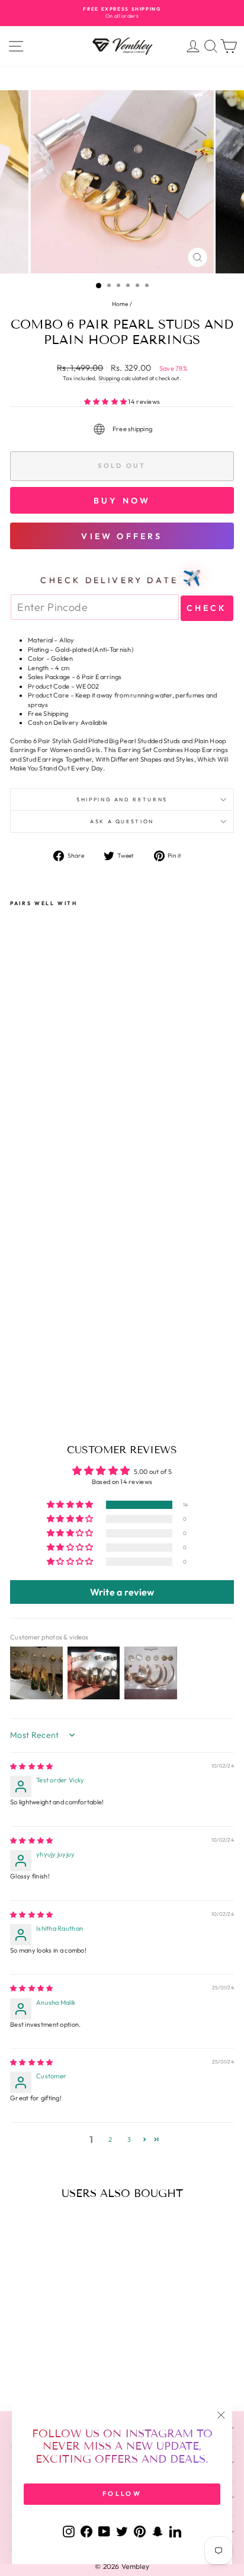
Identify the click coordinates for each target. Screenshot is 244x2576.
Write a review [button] (122, 1592)
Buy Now (122, 501)
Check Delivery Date (122, 578)
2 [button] (110, 2139)
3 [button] (129, 2139)
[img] (31, 1766)
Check (207, 608)
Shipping (109, 378)
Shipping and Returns (122, 799)
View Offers (122, 536)
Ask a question (122, 821)
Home (120, 304)
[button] (106, 402)
